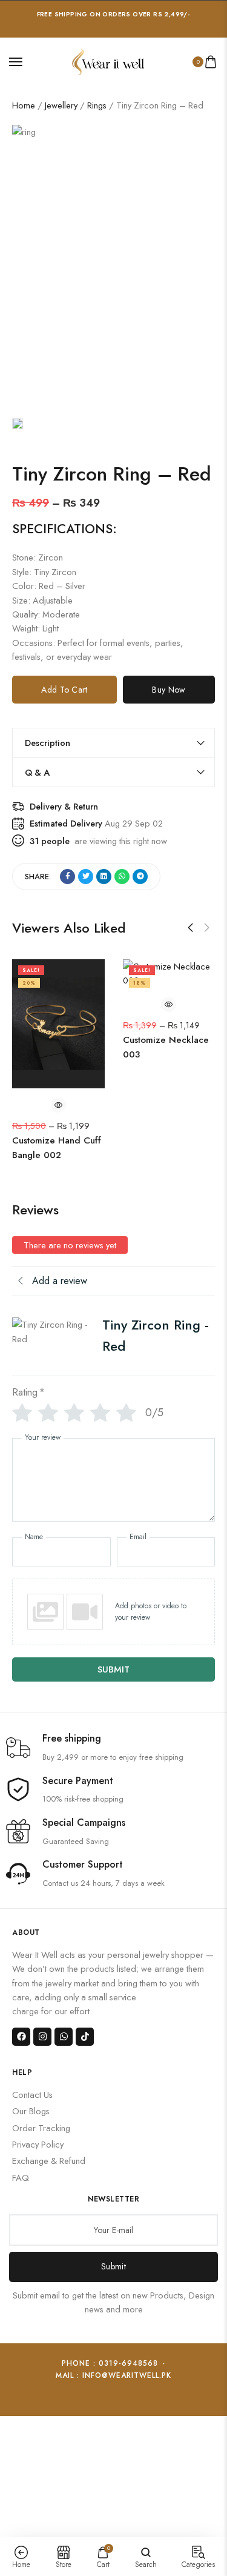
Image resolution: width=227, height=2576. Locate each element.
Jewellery (61, 105)
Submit (113, 2266)
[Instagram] (42, 2037)
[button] (190, 928)
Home (24, 105)
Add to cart (64, 690)
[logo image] (108, 60)
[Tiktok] (85, 2037)
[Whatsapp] (64, 2037)
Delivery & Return (64, 806)
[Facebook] (21, 2037)
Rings (97, 105)
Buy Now (169, 690)
